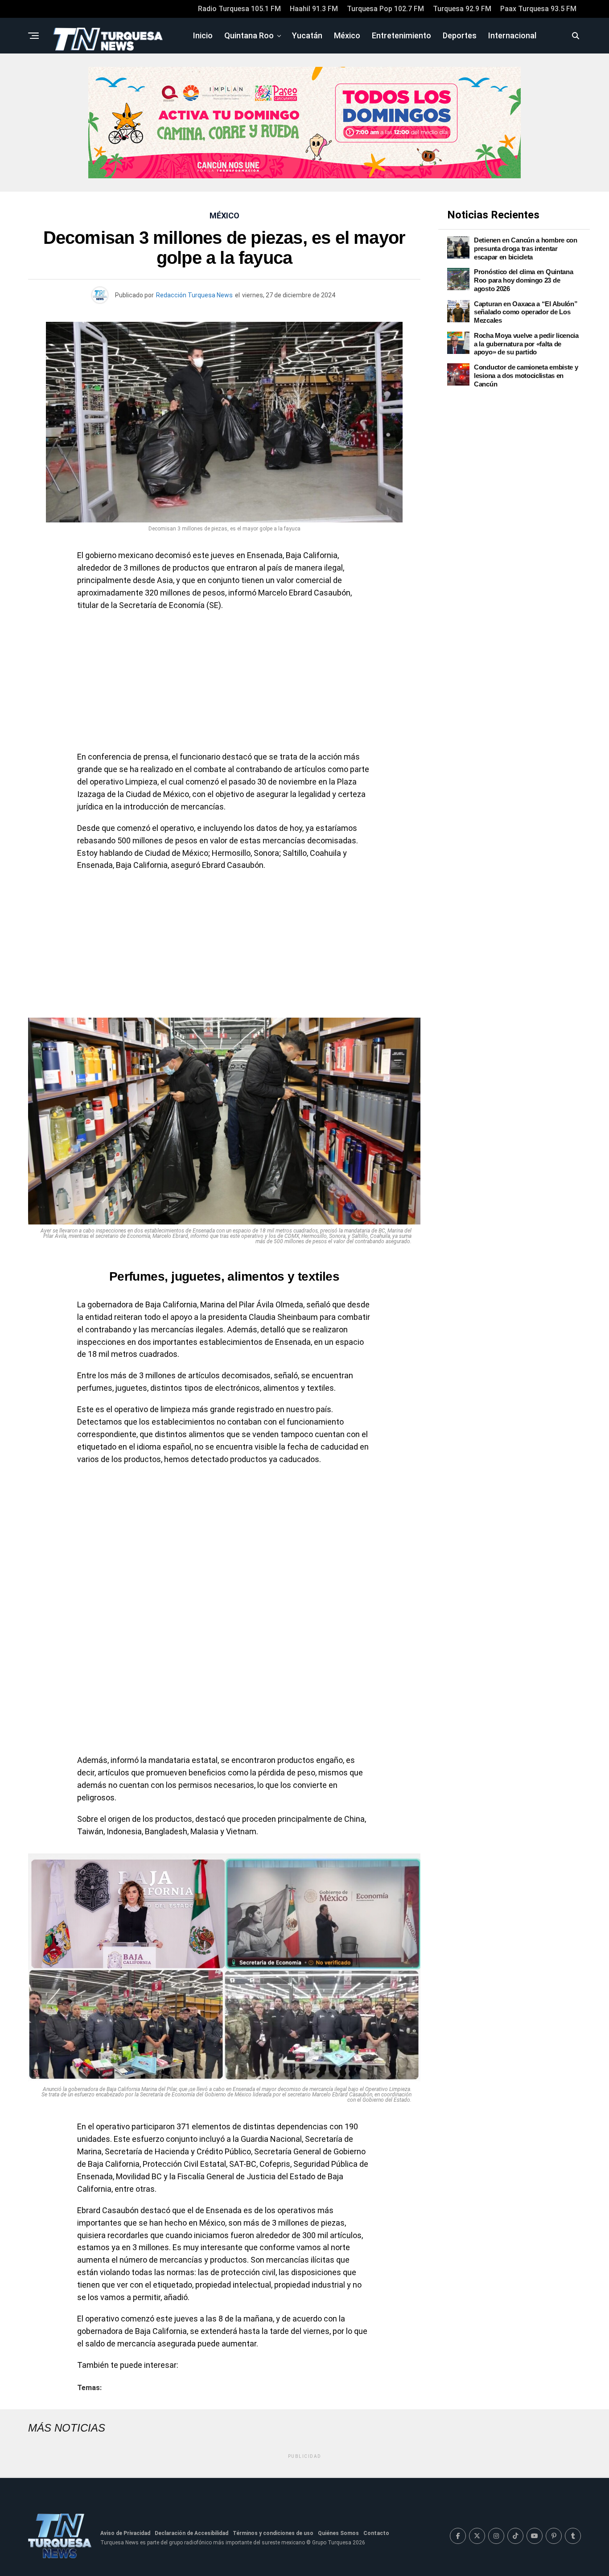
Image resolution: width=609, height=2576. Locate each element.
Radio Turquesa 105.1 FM (239, 9)
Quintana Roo (249, 35)
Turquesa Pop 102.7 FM (385, 9)
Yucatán (307, 35)
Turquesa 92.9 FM (462, 9)
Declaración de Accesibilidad (191, 2533)
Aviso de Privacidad (125, 2533)
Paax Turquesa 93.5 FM (538, 9)
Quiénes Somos (338, 2533)
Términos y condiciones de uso (273, 2533)
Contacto (376, 2533)
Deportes (460, 35)
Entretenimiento (401, 35)
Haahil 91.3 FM (314, 9)
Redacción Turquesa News (194, 295)
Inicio (203, 35)
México (347, 35)
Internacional (512, 35)
